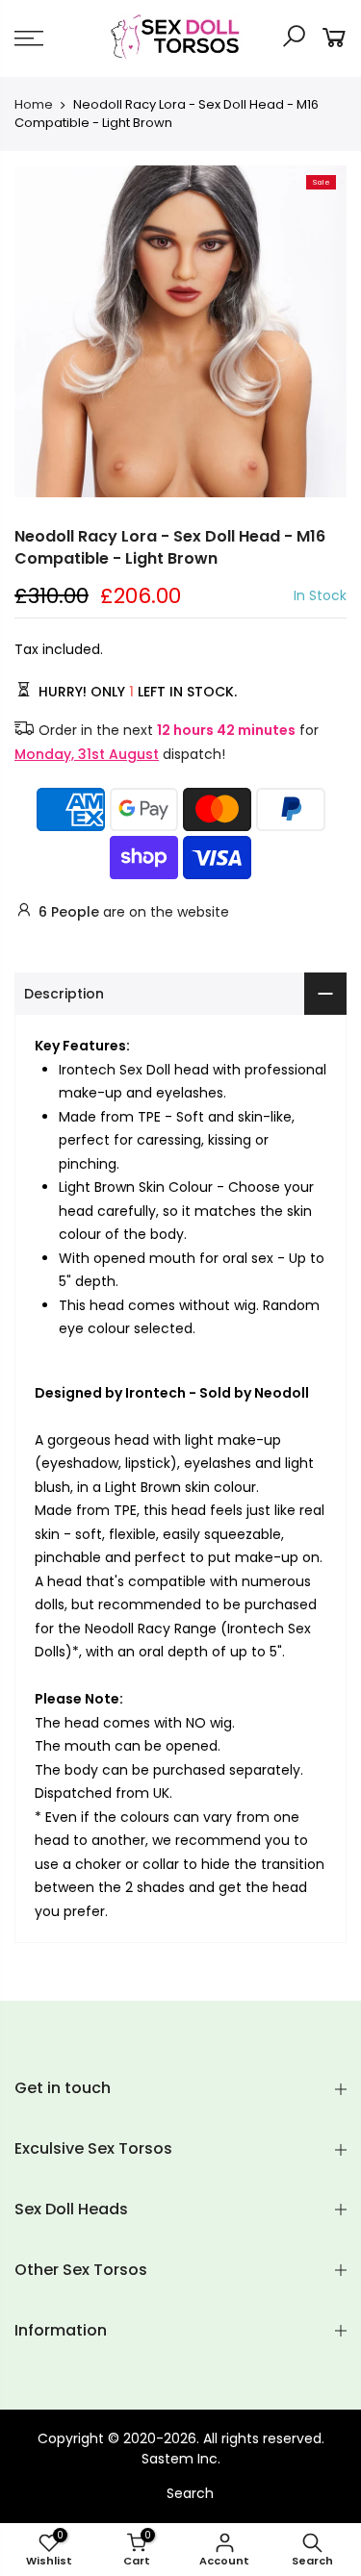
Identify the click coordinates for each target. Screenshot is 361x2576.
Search (190, 2493)
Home (34, 105)
